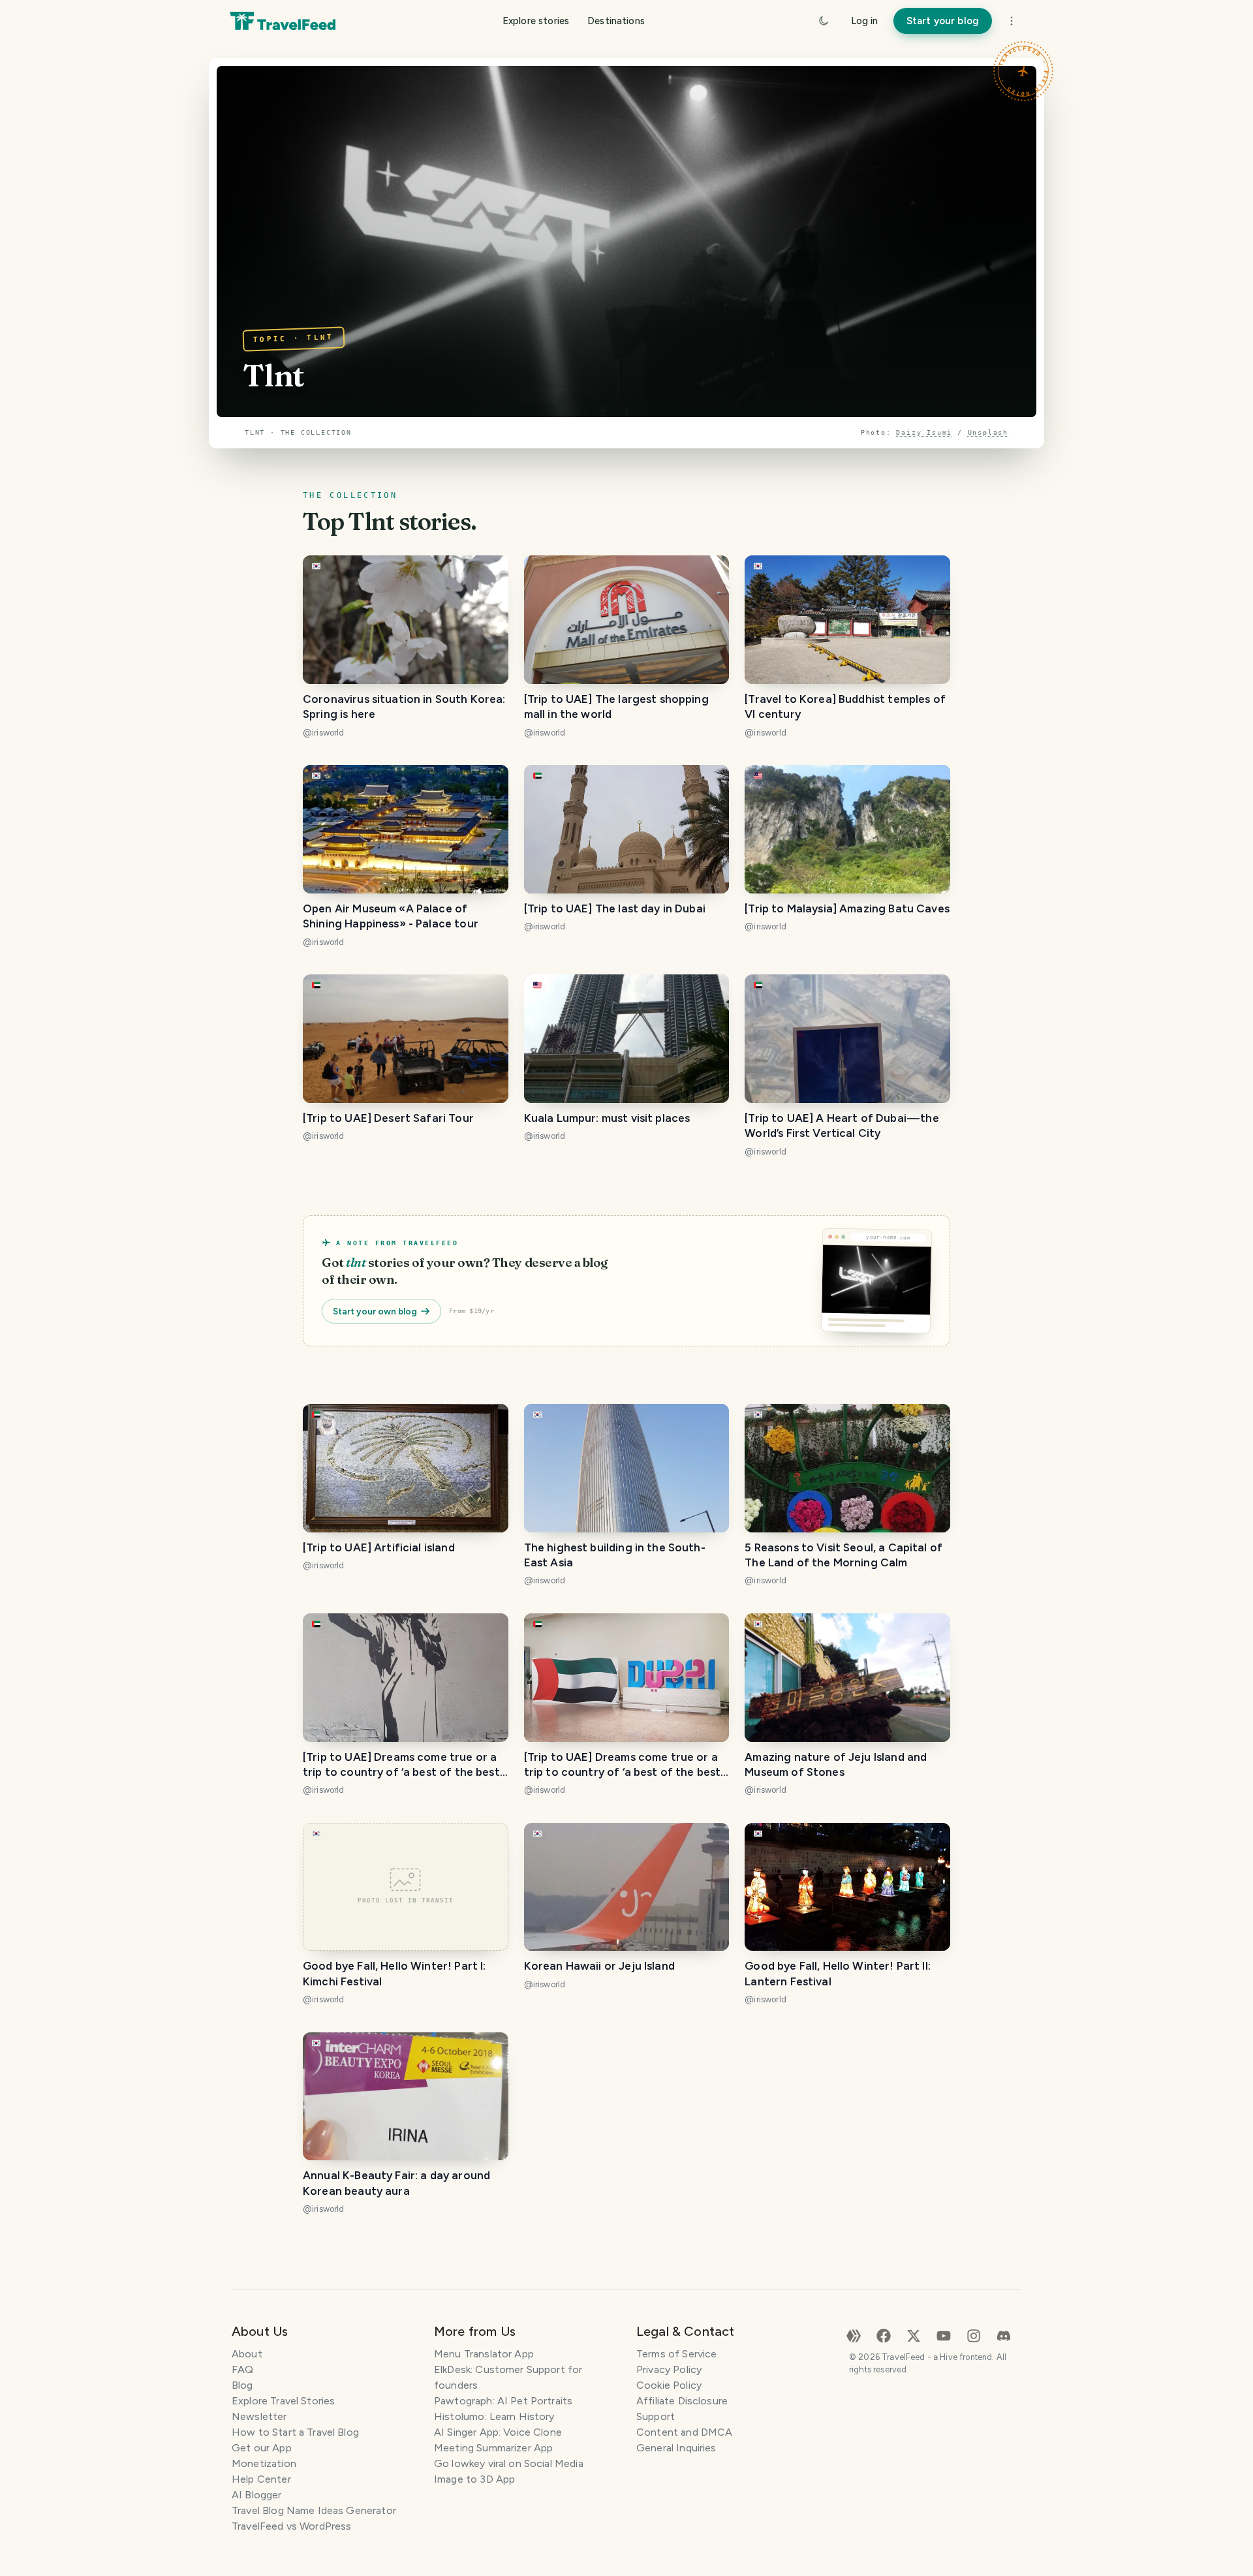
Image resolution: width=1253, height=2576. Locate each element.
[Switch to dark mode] (824, 21)
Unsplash (988, 432)
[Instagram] (974, 2335)
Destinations (616, 21)
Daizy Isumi (924, 432)
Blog (242, 2385)
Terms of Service (676, 2354)
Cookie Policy (669, 2385)
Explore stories (536, 21)
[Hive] (854, 2335)
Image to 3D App (474, 2479)
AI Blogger (257, 2495)
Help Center (261, 2479)
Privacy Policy (669, 2369)
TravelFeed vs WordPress (291, 2526)
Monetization (264, 2463)
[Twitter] (914, 2335)
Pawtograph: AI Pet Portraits (503, 2401)
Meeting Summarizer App (493, 2448)
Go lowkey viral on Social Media (509, 2463)
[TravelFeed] (283, 21)
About (247, 2354)
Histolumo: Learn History (494, 2416)
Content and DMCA (684, 2432)
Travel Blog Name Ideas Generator (314, 2510)
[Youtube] (944, 2335)
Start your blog (943, 21)
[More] (1012, 21)
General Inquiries (676, 2448)
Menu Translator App (484, 2354)
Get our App (262, 2448)
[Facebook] (884, 2335)
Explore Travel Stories (283, 2401)
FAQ (242, 2369)
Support (656, 2416)
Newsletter (259, 2416)
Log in (864, 21)
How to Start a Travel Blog (295, 2432)
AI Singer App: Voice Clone (498, 2432)
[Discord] (1004, 2335)
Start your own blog (375, 1311)
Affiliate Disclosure (682, 2401)
